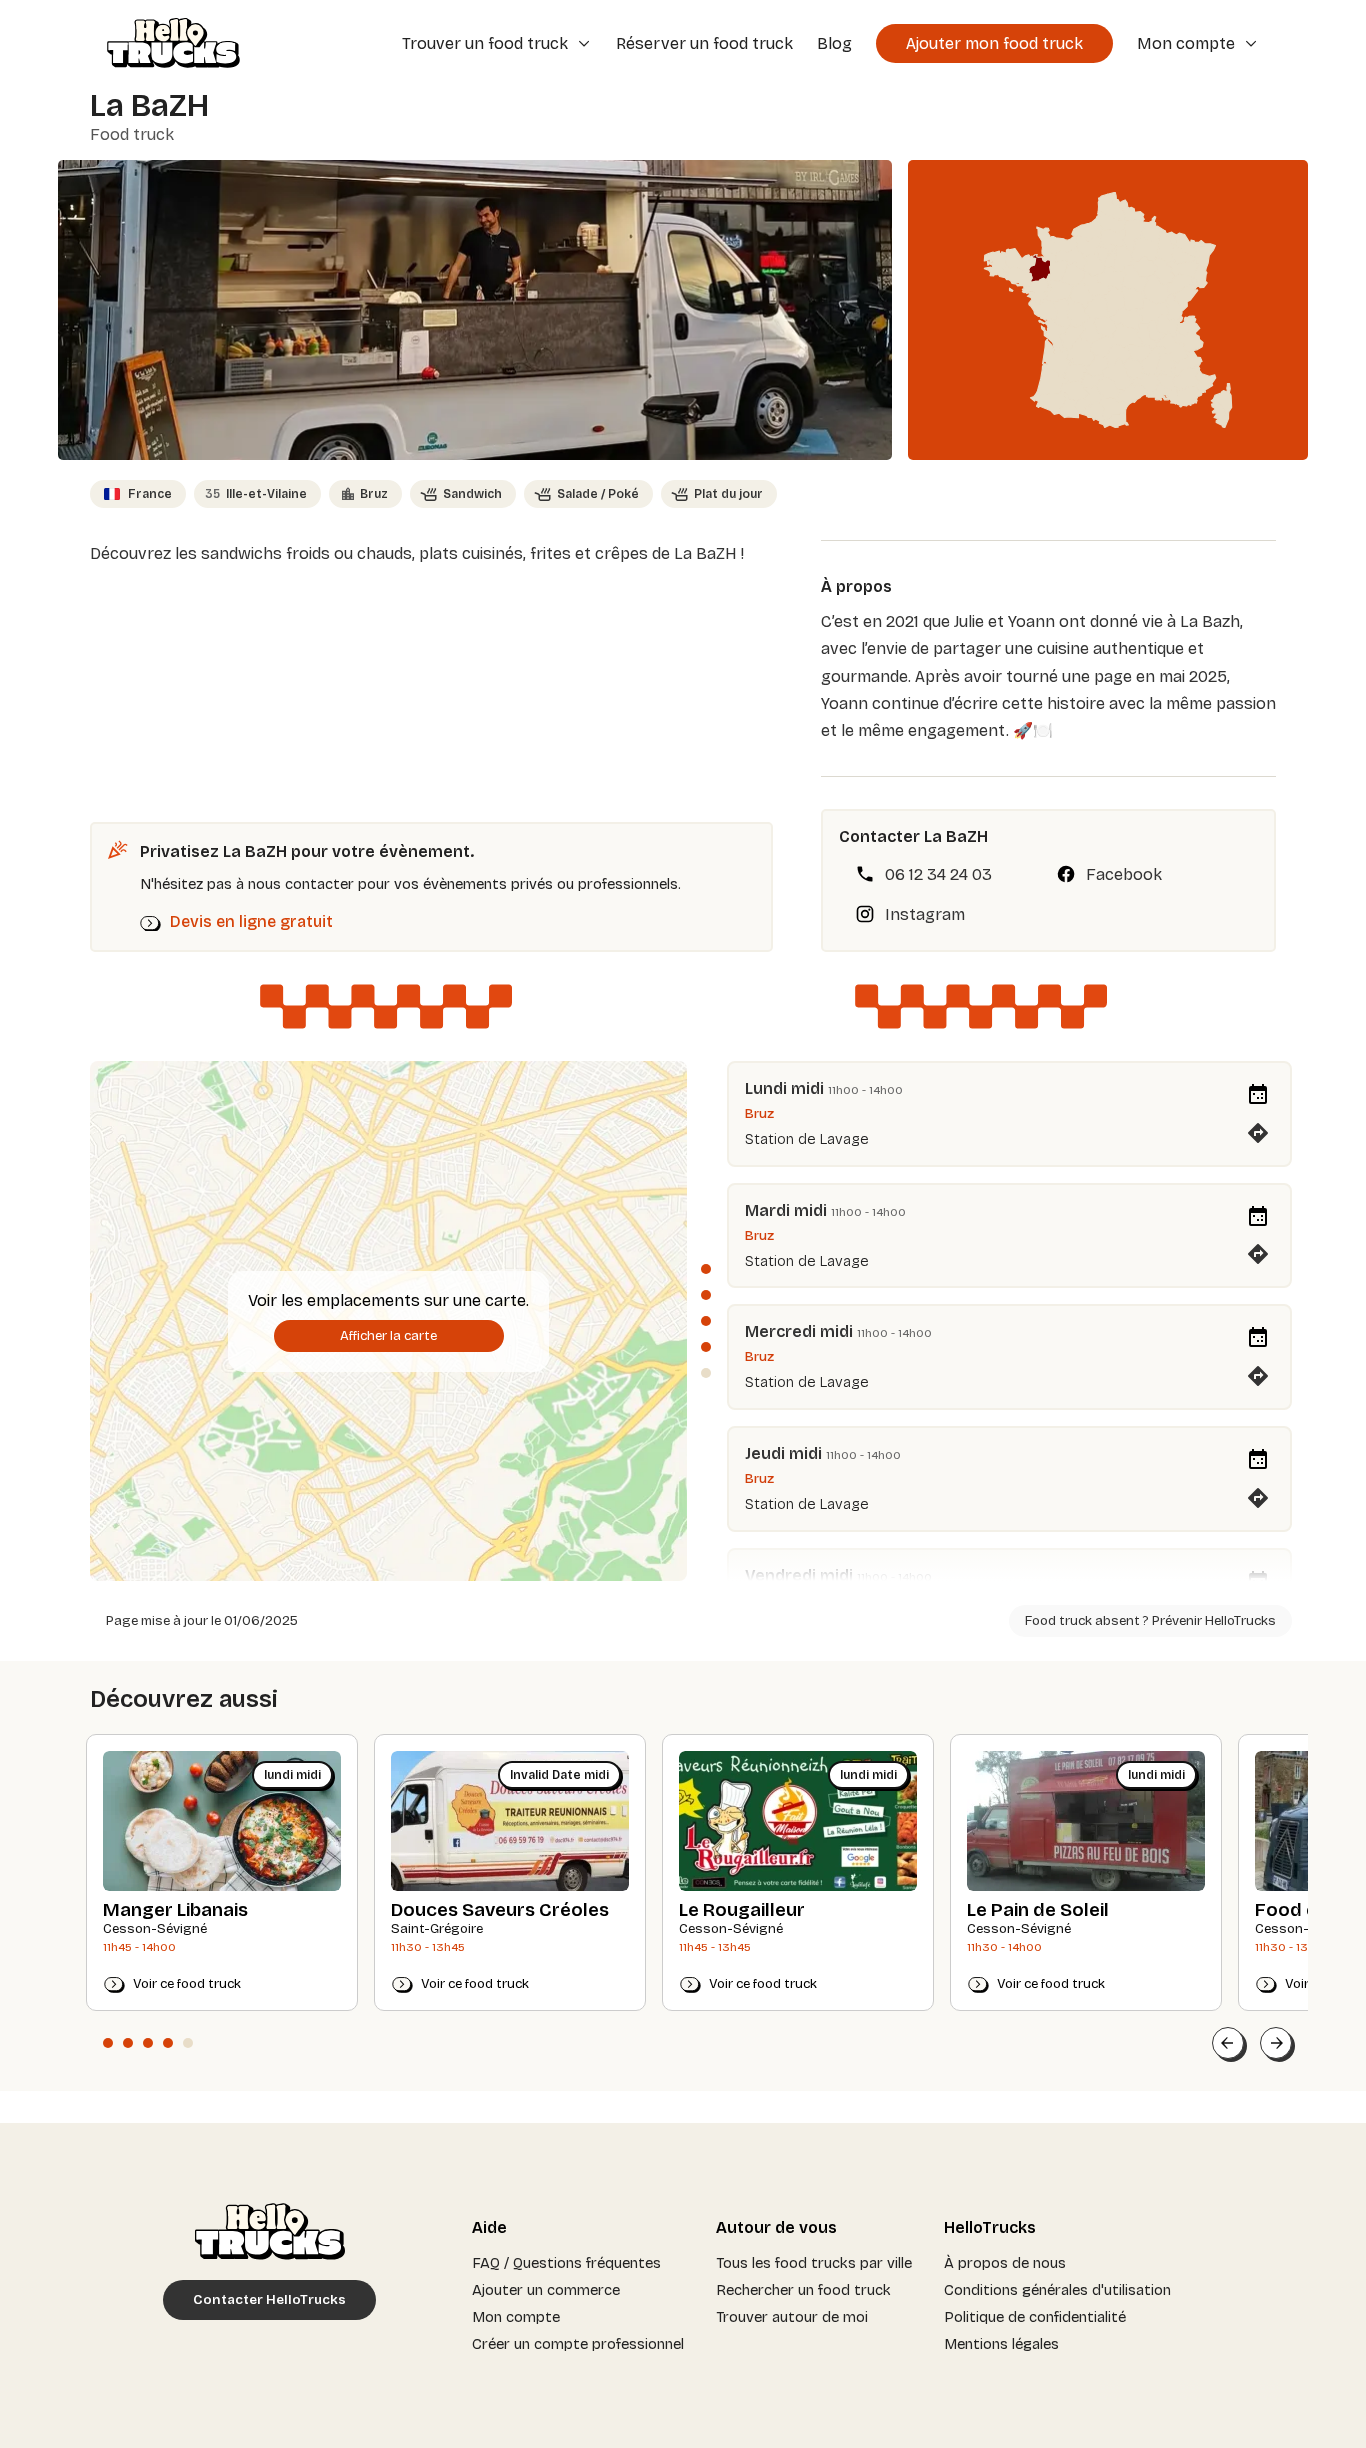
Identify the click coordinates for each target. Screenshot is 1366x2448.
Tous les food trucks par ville (814, 2263)
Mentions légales (1001, 2344)
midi (807, 1088)
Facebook (1124, 874)
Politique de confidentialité (1035, 2317)
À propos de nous (1005, 2263)
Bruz (374, 494)
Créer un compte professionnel (578, 2344)
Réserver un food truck (704, 43)
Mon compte (516, 2317)
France (150, 494)
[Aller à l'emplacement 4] (706, 1347)
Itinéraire (1258, 1126)
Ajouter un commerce (546, 2290)
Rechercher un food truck (803, 2290)
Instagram (925, 914)
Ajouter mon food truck (994, 43)
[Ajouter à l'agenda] (1258, 1095)
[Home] (166, 45)
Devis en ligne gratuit (251, 921)
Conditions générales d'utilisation (1057, 2290)
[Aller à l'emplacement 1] (706, 1269)
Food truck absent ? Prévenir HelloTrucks (1150, 1621)
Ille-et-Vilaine (256, 494)
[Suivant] (1276, 2043)
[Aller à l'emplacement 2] (706, 1295)
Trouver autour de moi (792, 2317)
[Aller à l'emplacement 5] (706, 1373)
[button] (108, 2043)
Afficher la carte (388, 1336)
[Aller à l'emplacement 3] (706, 1321)
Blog (834, 43)
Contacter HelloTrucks (269, 2300)
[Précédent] (1228, 2043)
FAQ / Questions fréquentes (566, 2263)
